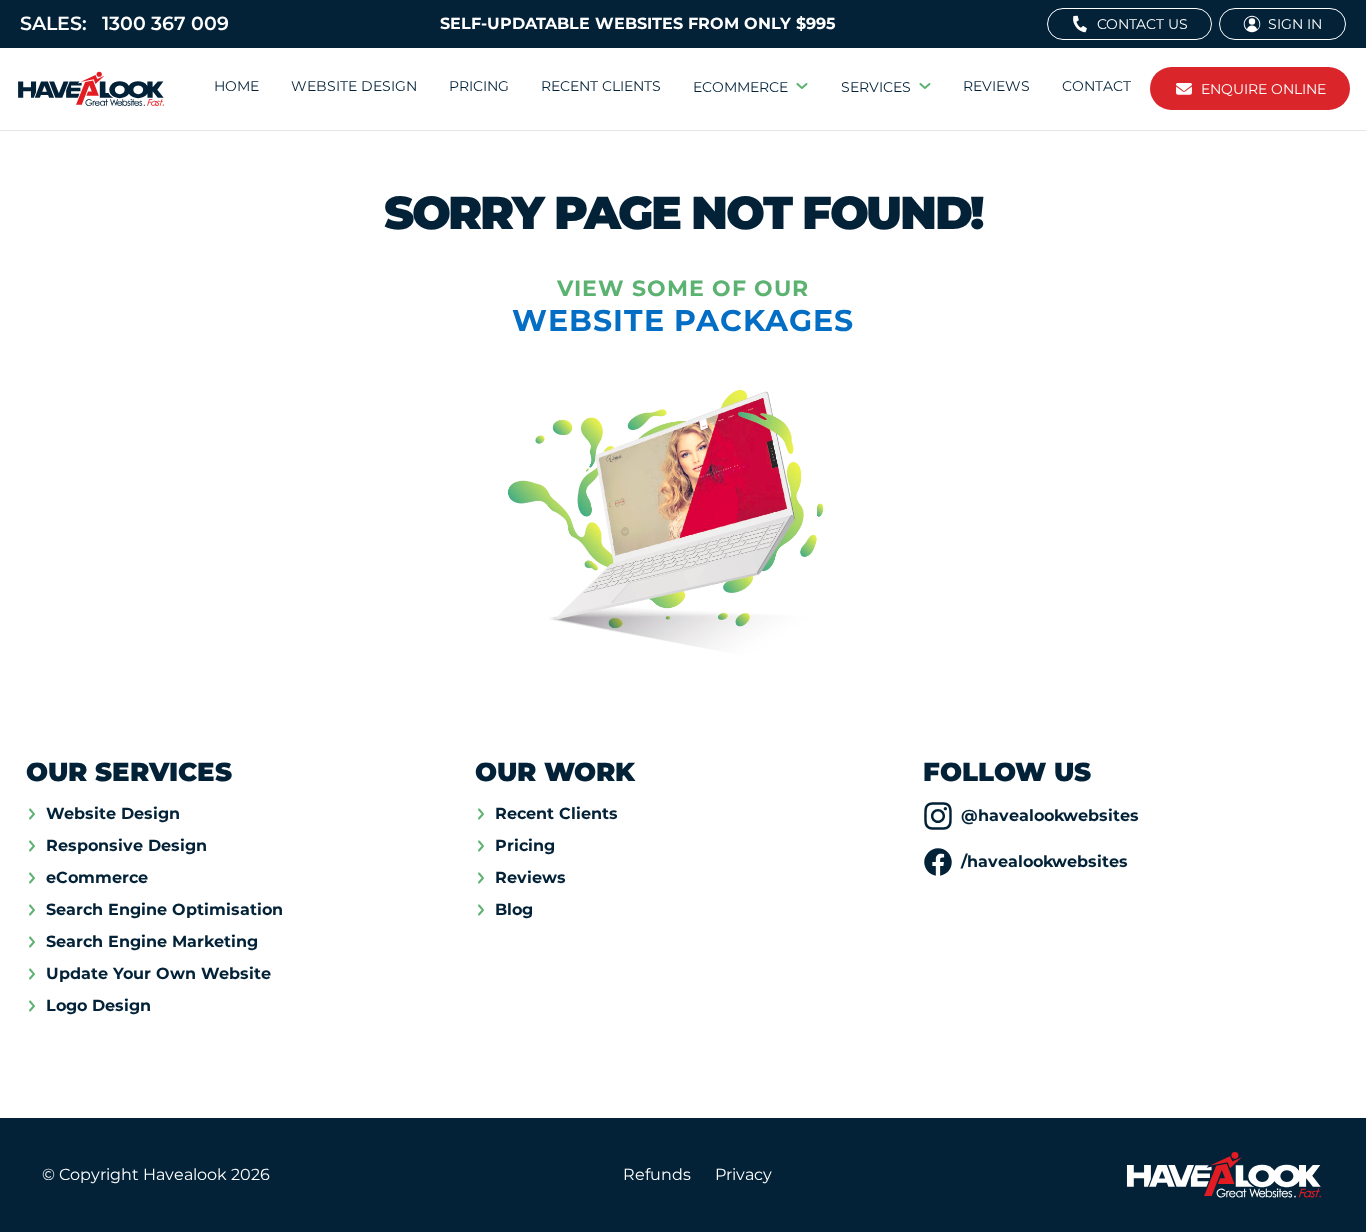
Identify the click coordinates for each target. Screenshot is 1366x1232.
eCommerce (740, 87)
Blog (514, 910)
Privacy (743, 1174)
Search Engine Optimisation (164, 910)
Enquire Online (1263, 89)
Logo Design (98, 1006)
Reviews (996, 86)
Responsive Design (126, 846)
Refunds (657, 1174)
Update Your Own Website (158, 974)
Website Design (354, 86)
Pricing (479, 86)
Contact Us (1142, 24)
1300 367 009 (124, 23)
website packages (683, 321)
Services (876, 87)
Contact (1096, 86)
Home (236, 86)
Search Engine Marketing (152, 942)
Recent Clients (601, 86)
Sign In (1295, 24)
